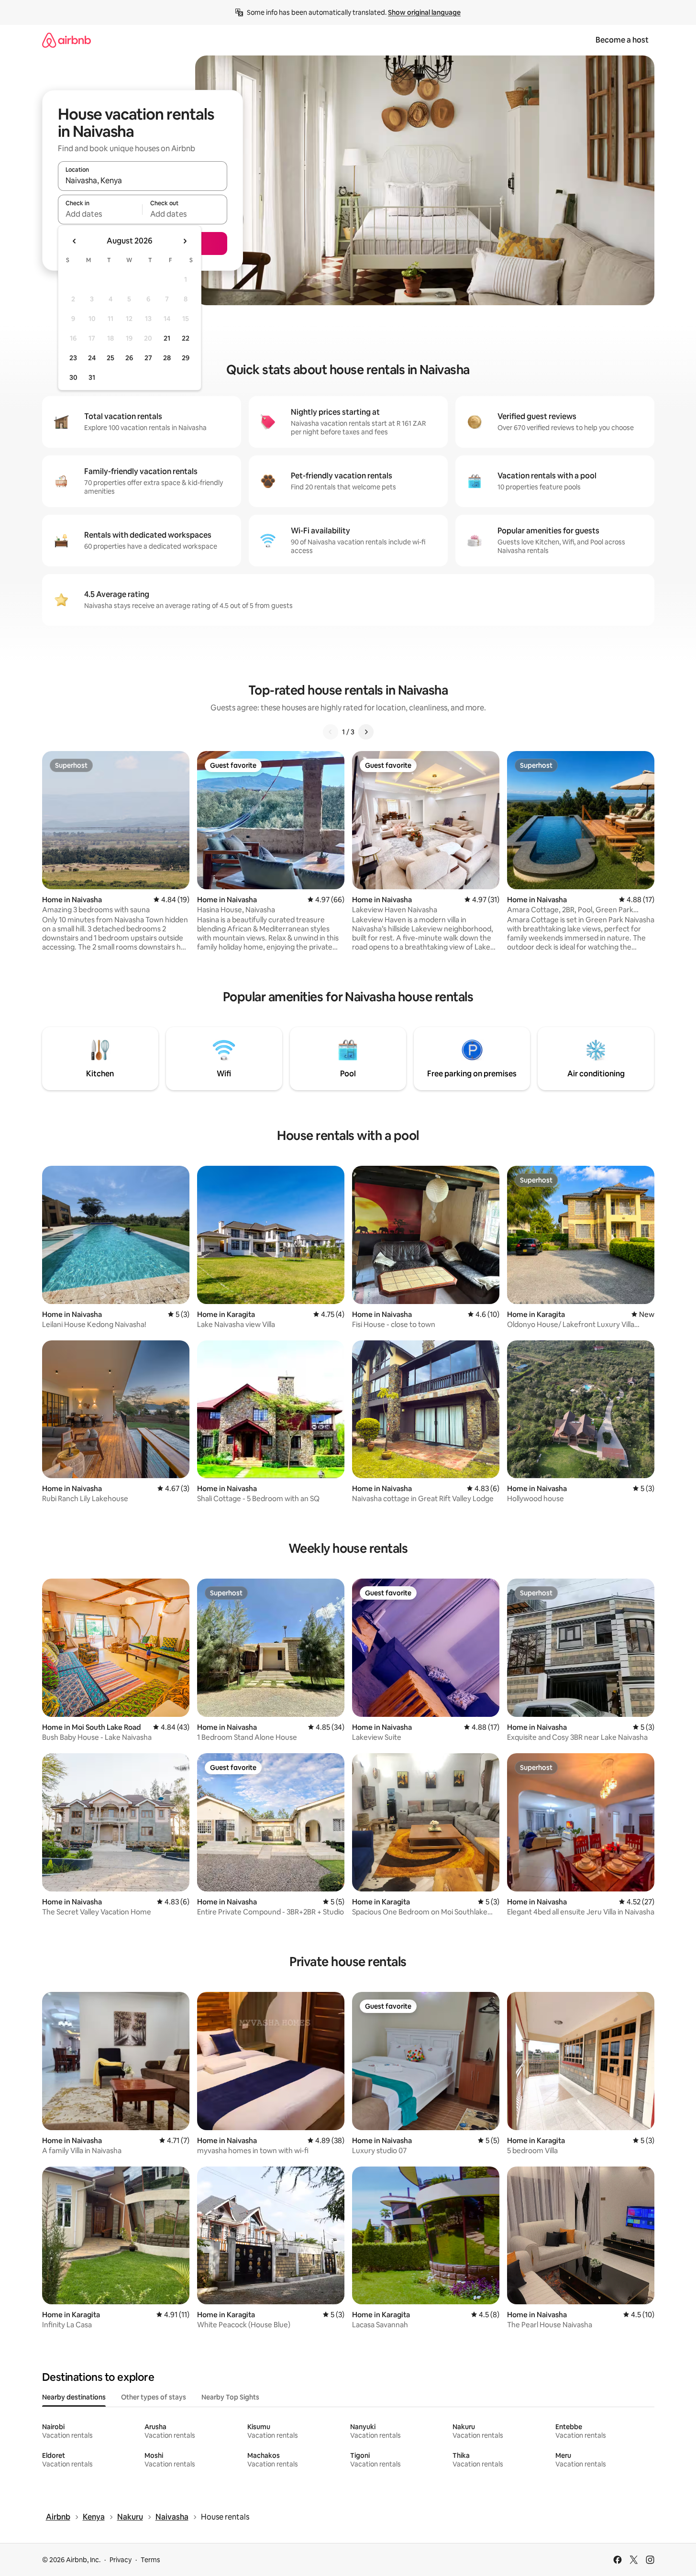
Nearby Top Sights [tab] (230, 2397)
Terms (150, 2560)
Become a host (622, 40)
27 (148, 358)
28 (167, 358)
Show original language (424, 12)
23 (73, 358)
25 (110, 358)
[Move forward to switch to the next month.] (185, 241)
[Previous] (331, 732)
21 (167, 338)
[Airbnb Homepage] (66, 40)
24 (92, 358)
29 (186, 358)
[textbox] (100, 214)
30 (73, 377)
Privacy (121, 2560)
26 (129, 358)
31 (92, 377)
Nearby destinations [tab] (74, 2397)
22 (186, 338)
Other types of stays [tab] (154, 2397)
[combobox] (143, 180)
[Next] (366, 732)
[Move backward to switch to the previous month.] (75, 241)
